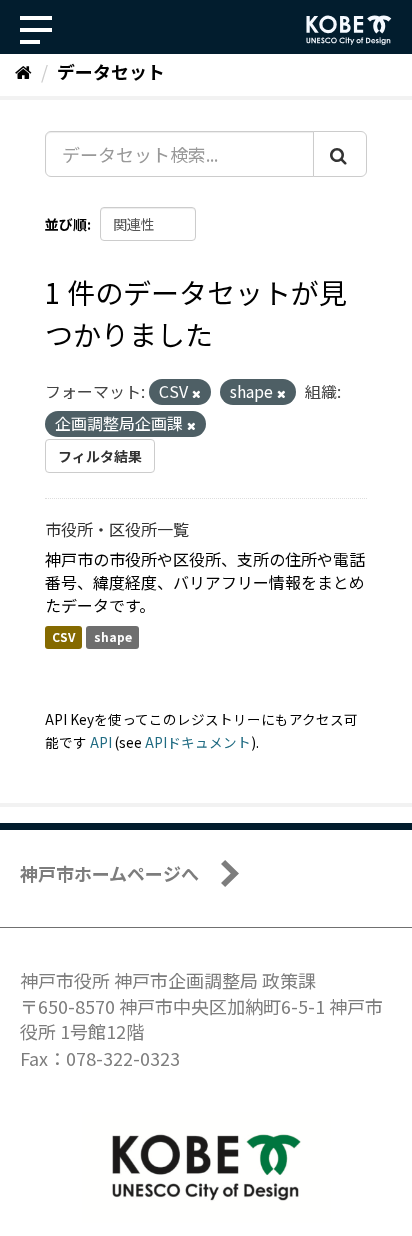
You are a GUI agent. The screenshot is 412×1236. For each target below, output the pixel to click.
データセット (111, 71)
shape (113, 636)
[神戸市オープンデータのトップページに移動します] (349, 30)
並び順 (66, 224)
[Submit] (340, 154)
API (101, 742)
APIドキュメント (198, 742)
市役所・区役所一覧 (117, 529)
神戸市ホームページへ (109, 873)
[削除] (196, 393)
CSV (63, 636)
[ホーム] (23, 71)
